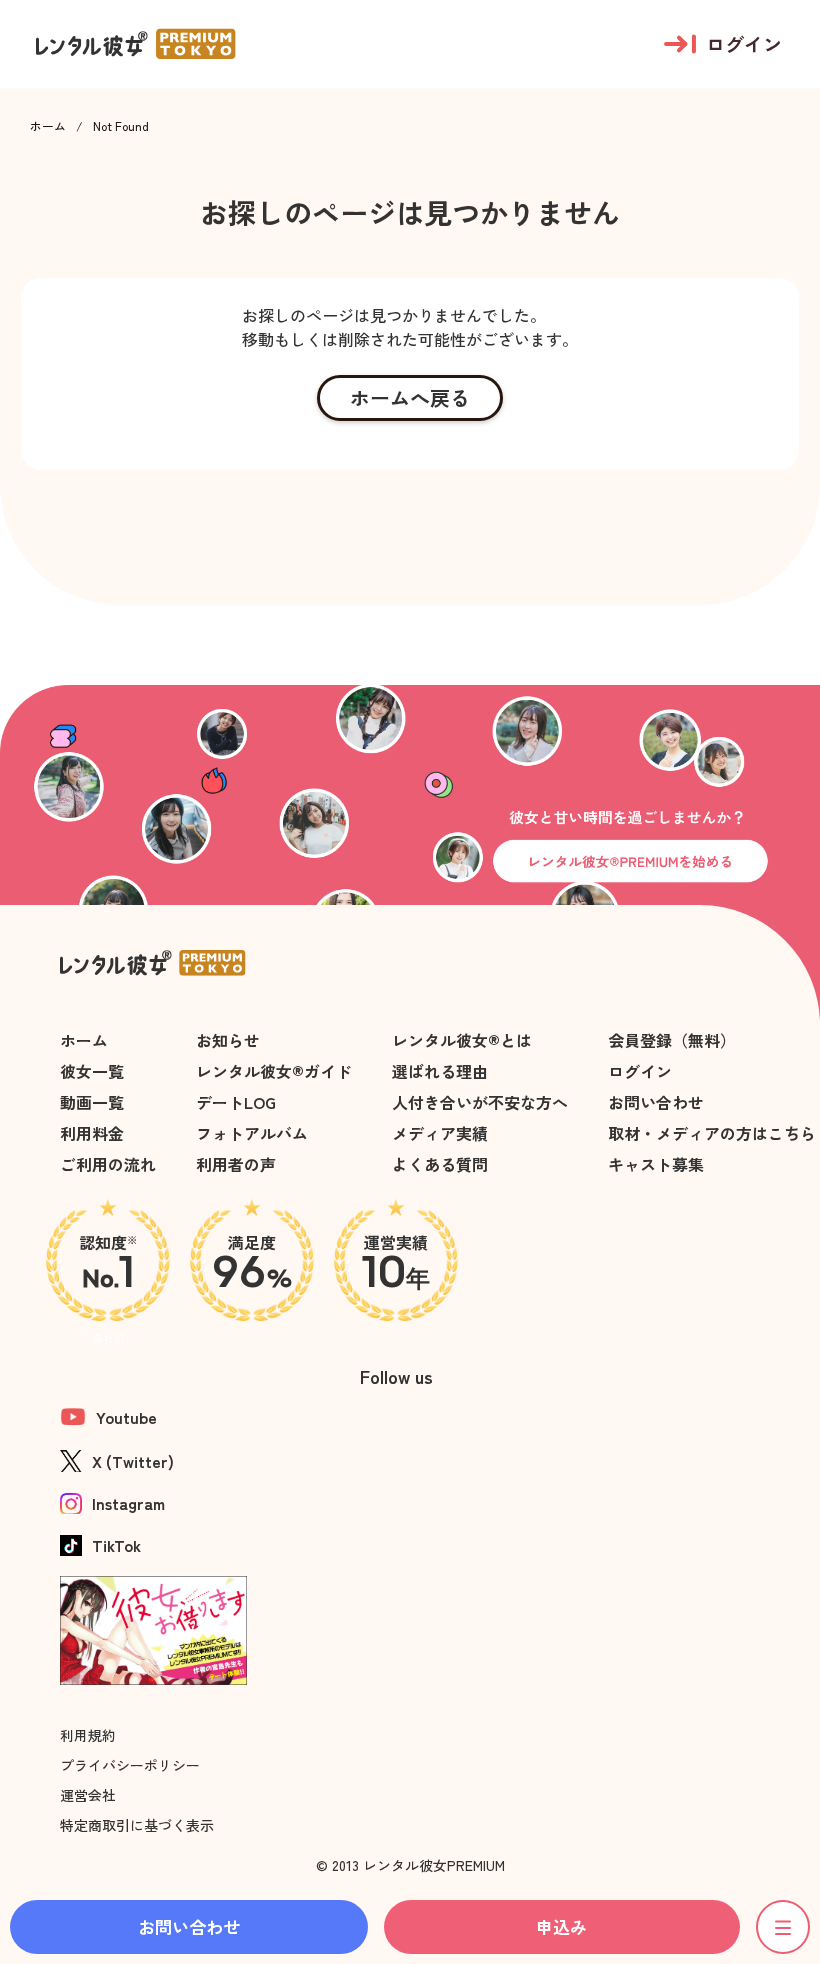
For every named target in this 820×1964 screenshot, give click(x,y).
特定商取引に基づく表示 (137, 1825)
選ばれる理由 (440, 1071)
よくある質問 (440, 1164)
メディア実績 (440, 1133)
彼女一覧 (92, 1071)
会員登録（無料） (672, 1040)
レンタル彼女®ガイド (274, 1071)
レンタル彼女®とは (462, 1040)
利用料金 (92, 1133)
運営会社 (88, 1795)
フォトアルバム (252, 1133)
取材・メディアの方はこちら (712, 1133)
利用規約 (88, 1735)
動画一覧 (92, 1102)
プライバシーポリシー (130, 1765)
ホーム (48, 126)
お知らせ (228, 1040)
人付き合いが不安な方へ (480, 1102)
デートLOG (236, 1102)
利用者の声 (236, 1164)
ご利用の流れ (108, 1164)
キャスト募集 (656, 1164)
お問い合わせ (656, 1102)
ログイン (640, 1071)
